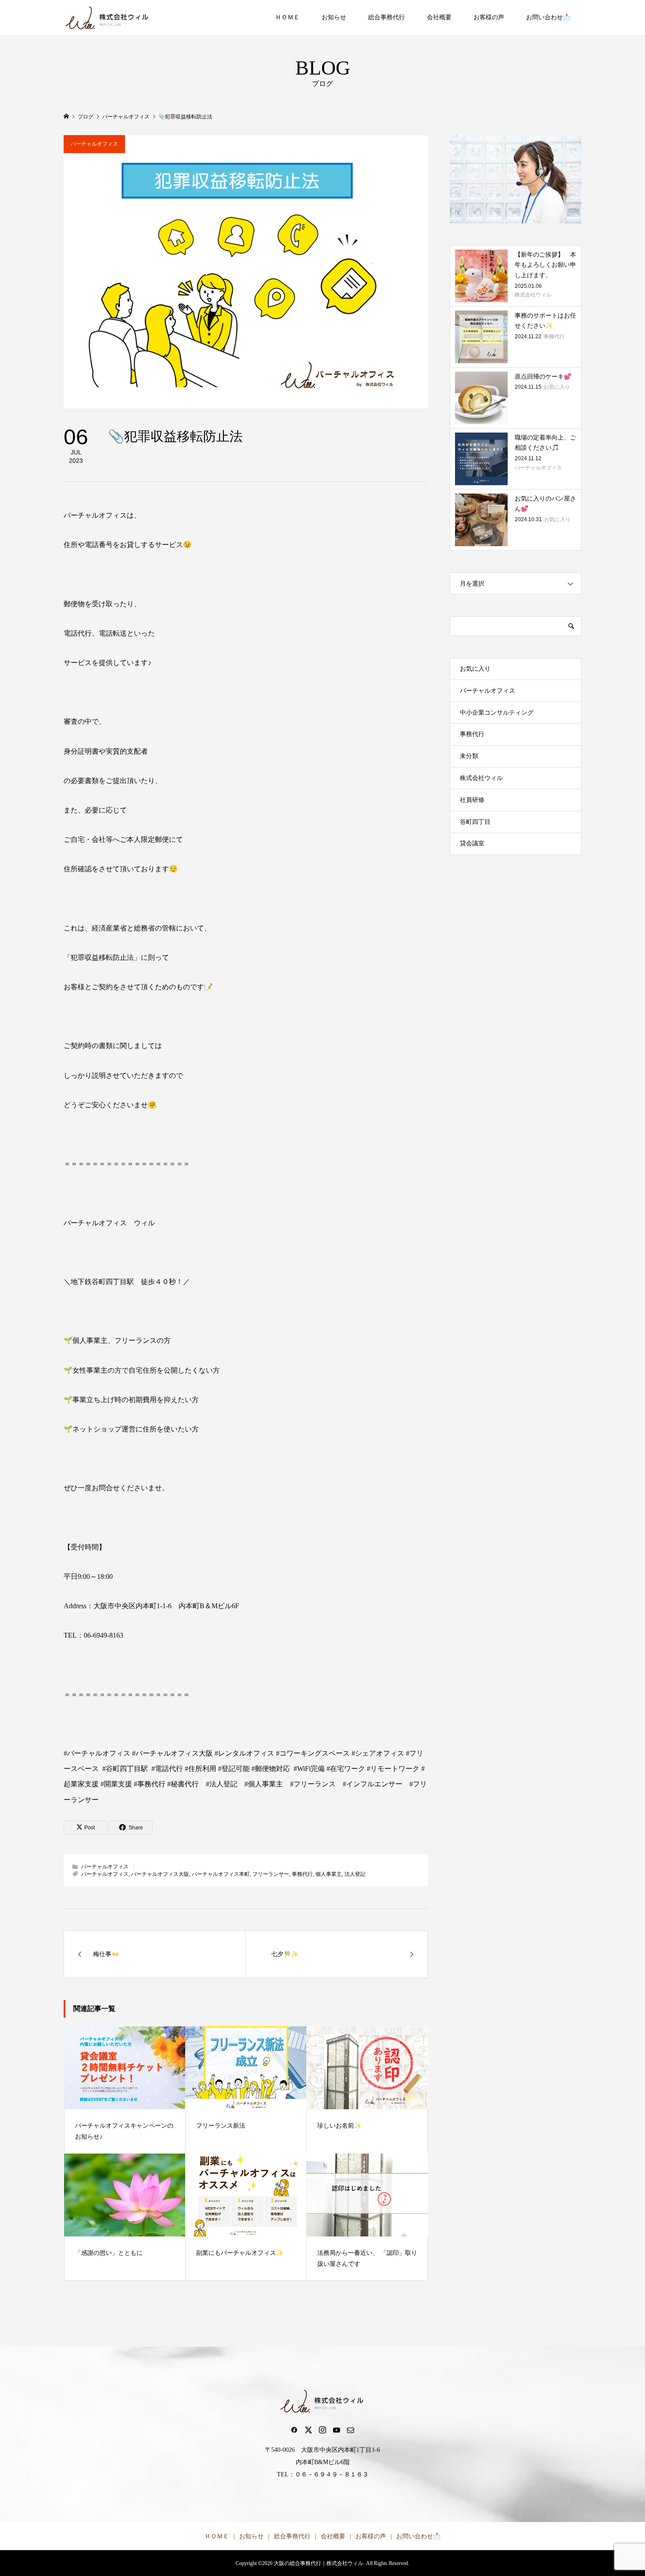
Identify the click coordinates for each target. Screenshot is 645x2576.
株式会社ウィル (481, 778)
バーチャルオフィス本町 (221, 1874)
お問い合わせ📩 (548, 17)
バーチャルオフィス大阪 (160, 1874)
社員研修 (472, 800)
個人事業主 (329, 1874)
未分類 (469, 756)
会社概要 (439, 17)
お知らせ (334, 17)
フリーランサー (271, 1874)
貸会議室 (472, 843)
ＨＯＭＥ (287, 17)
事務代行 (302, 1874)
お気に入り (475, 669)
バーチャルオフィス (94, 144)
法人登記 (355, 1874)
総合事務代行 (387, 17)
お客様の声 (489, 17)
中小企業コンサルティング (497, 713)
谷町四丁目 (475, 822)
